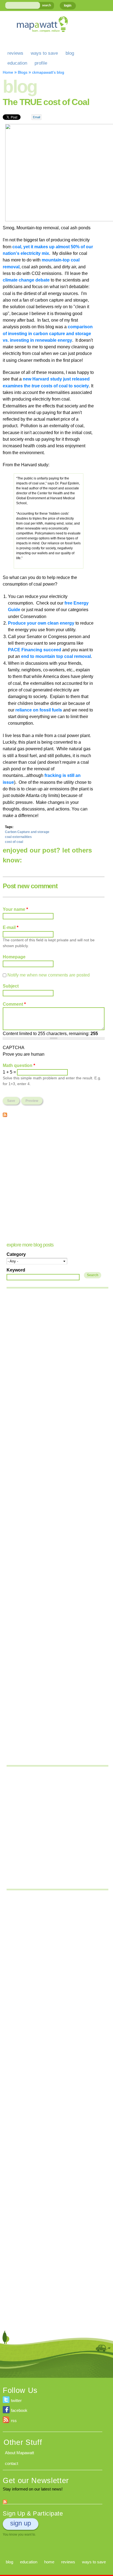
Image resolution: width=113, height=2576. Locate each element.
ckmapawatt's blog (48, 72)
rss (14, 2421)
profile (41, 63)
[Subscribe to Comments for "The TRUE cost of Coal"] (5, 1113)
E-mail (11, 927)
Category (16, 1254)
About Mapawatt (19, 2453)
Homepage (14, 957)
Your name (15, 909)
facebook (19, 2410)
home (49, 2562)
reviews (15, 53)
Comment (14, 1004)
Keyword (16, 1270)
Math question (19, 1065)
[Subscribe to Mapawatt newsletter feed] (5, 2501)
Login (68, 5)
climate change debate (26, 280)
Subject (11, 986)
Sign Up (21, 2523)
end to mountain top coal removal (56, 656)
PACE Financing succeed (35, 650)
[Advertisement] (56, 1179)
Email (36, 117)
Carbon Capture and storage (27, 832)
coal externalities (18, 837)
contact (12, 2463)
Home (8, 72)
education (17, 63)
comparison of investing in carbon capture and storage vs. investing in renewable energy (48, 333)
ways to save (44, 53)
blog (70, 53)
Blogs (23, 72)
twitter (16, 2400)
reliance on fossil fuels (39, 710)
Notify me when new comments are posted (49, 975)
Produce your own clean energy (41, 623)
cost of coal (14, 842)
